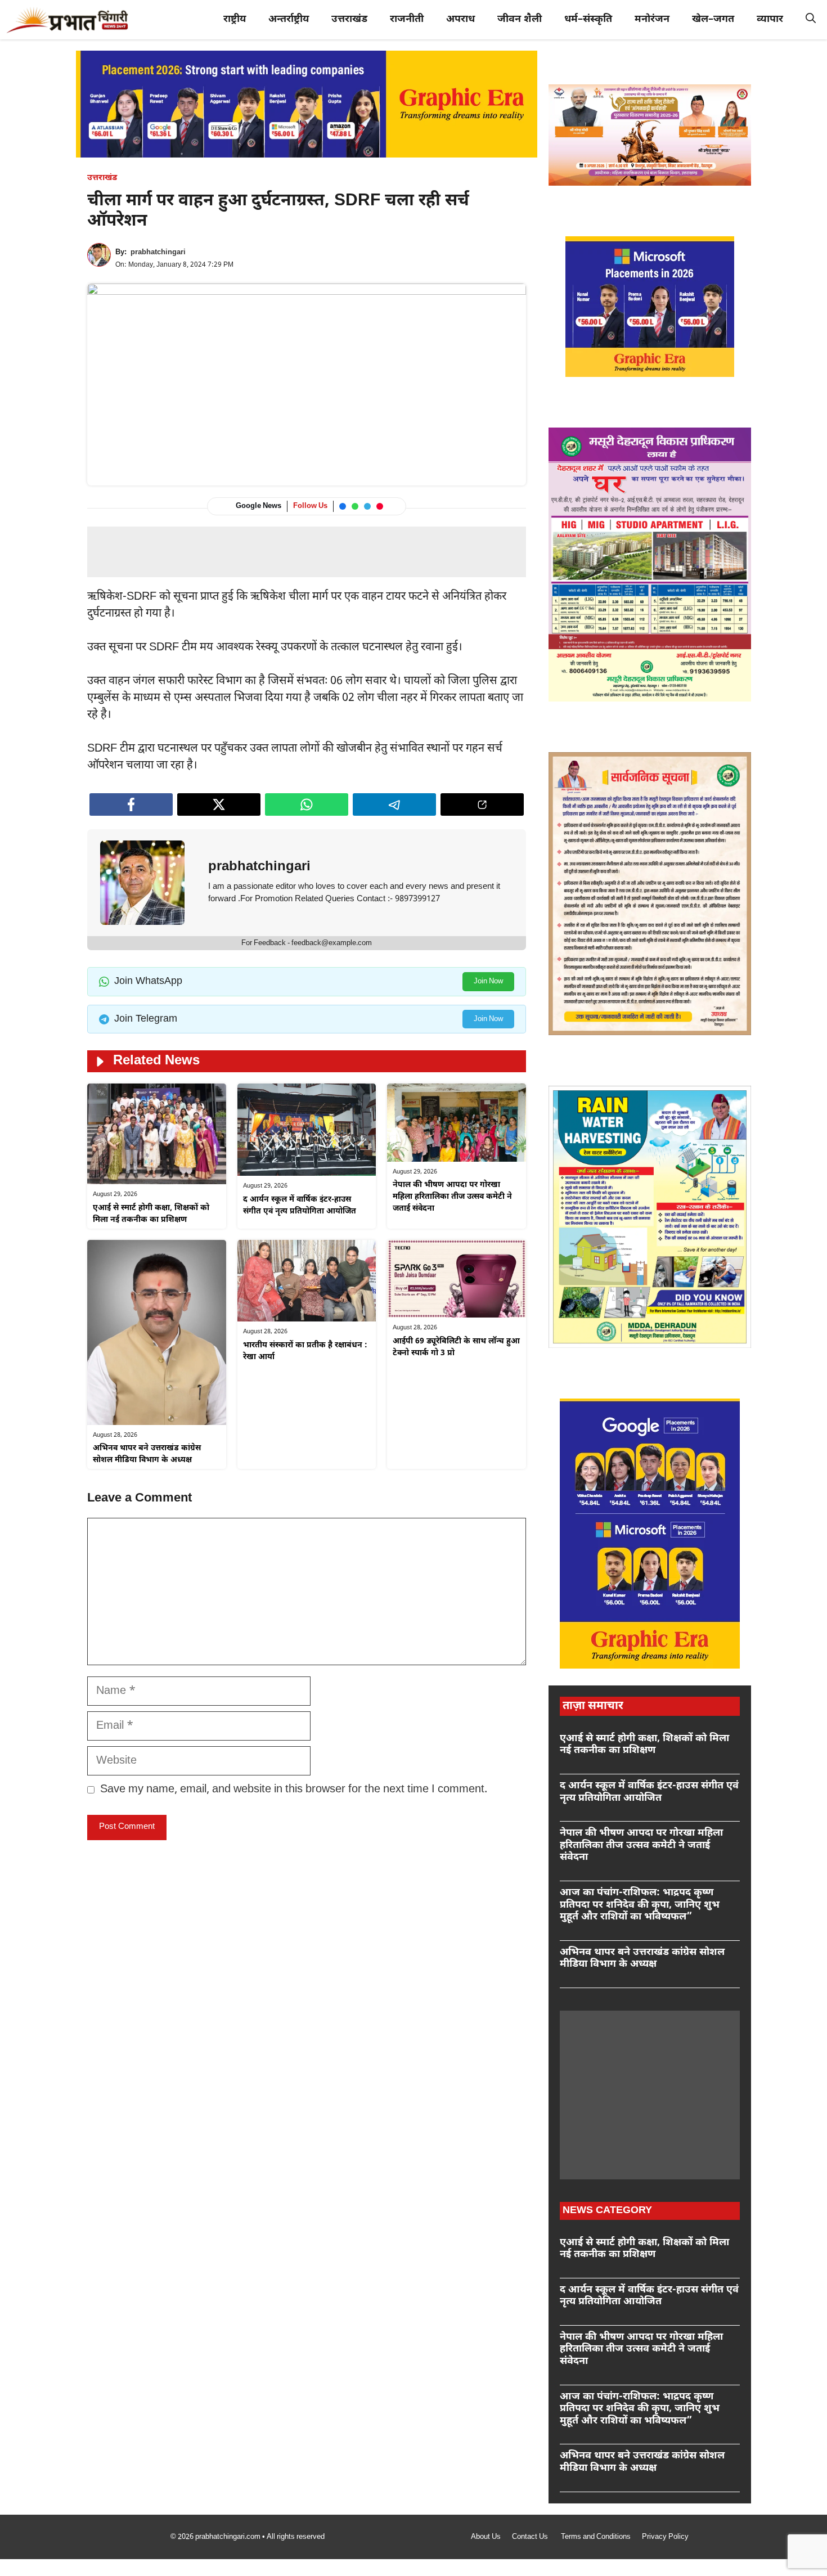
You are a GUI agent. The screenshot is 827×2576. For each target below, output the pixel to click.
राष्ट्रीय (235, 19)
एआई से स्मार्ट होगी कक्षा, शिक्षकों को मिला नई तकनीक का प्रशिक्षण (644, 1745)
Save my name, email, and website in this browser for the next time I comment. (294, 1790)
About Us (486, 2537)
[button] (811, 20)
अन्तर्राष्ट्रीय (289, 19)
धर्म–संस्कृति (588, 19)
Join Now (488, 981)
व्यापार (770, 19)
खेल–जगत (713, 19)
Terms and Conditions (596, 2537)
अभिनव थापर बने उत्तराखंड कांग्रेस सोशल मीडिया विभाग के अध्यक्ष (642, 1959)
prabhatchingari (158, 252)
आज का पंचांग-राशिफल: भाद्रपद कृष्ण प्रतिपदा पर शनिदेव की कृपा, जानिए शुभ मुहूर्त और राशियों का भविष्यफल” (640, 1905)
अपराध (460, 19)
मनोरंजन (652, 19)
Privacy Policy (665, 2537)
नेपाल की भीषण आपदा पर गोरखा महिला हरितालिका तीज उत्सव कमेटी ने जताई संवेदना (452, 1197)
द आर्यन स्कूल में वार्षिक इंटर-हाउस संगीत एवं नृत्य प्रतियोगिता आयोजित (649, 1792)
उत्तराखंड (349, 19)
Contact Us (531, 2537)
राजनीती (407, 19)
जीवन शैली (520, 19)
